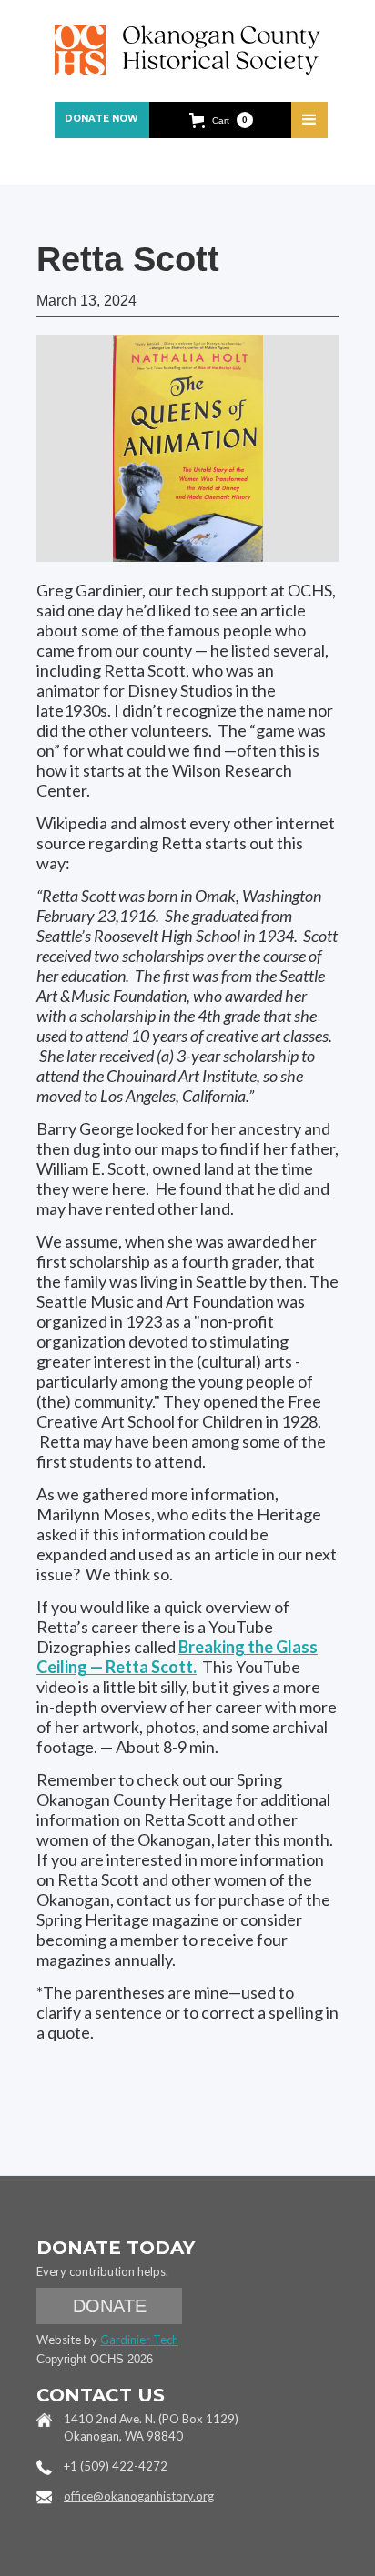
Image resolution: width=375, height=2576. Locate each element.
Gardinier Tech (139, 2340)
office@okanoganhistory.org (139, 2496)
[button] (221, 120)
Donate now (101, 119)
